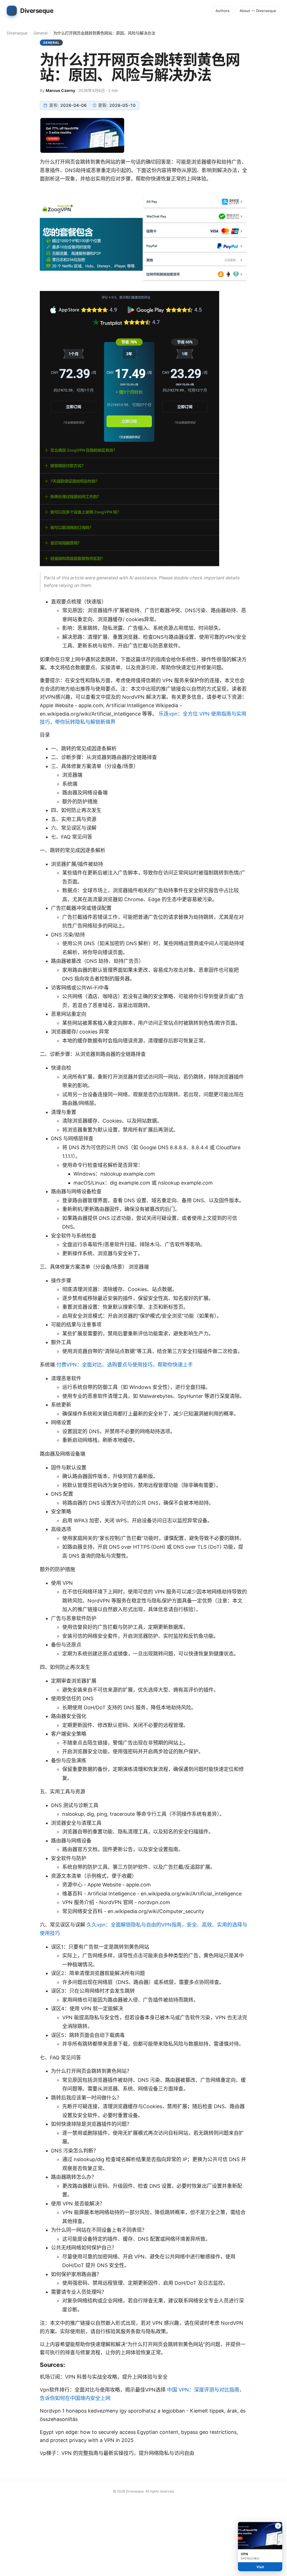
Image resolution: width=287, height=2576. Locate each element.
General (40, 33)
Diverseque (17, 33)
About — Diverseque (258, 11)
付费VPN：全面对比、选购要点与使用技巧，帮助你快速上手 (125, 1365)
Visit (260, 2567)
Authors (223, 11)
